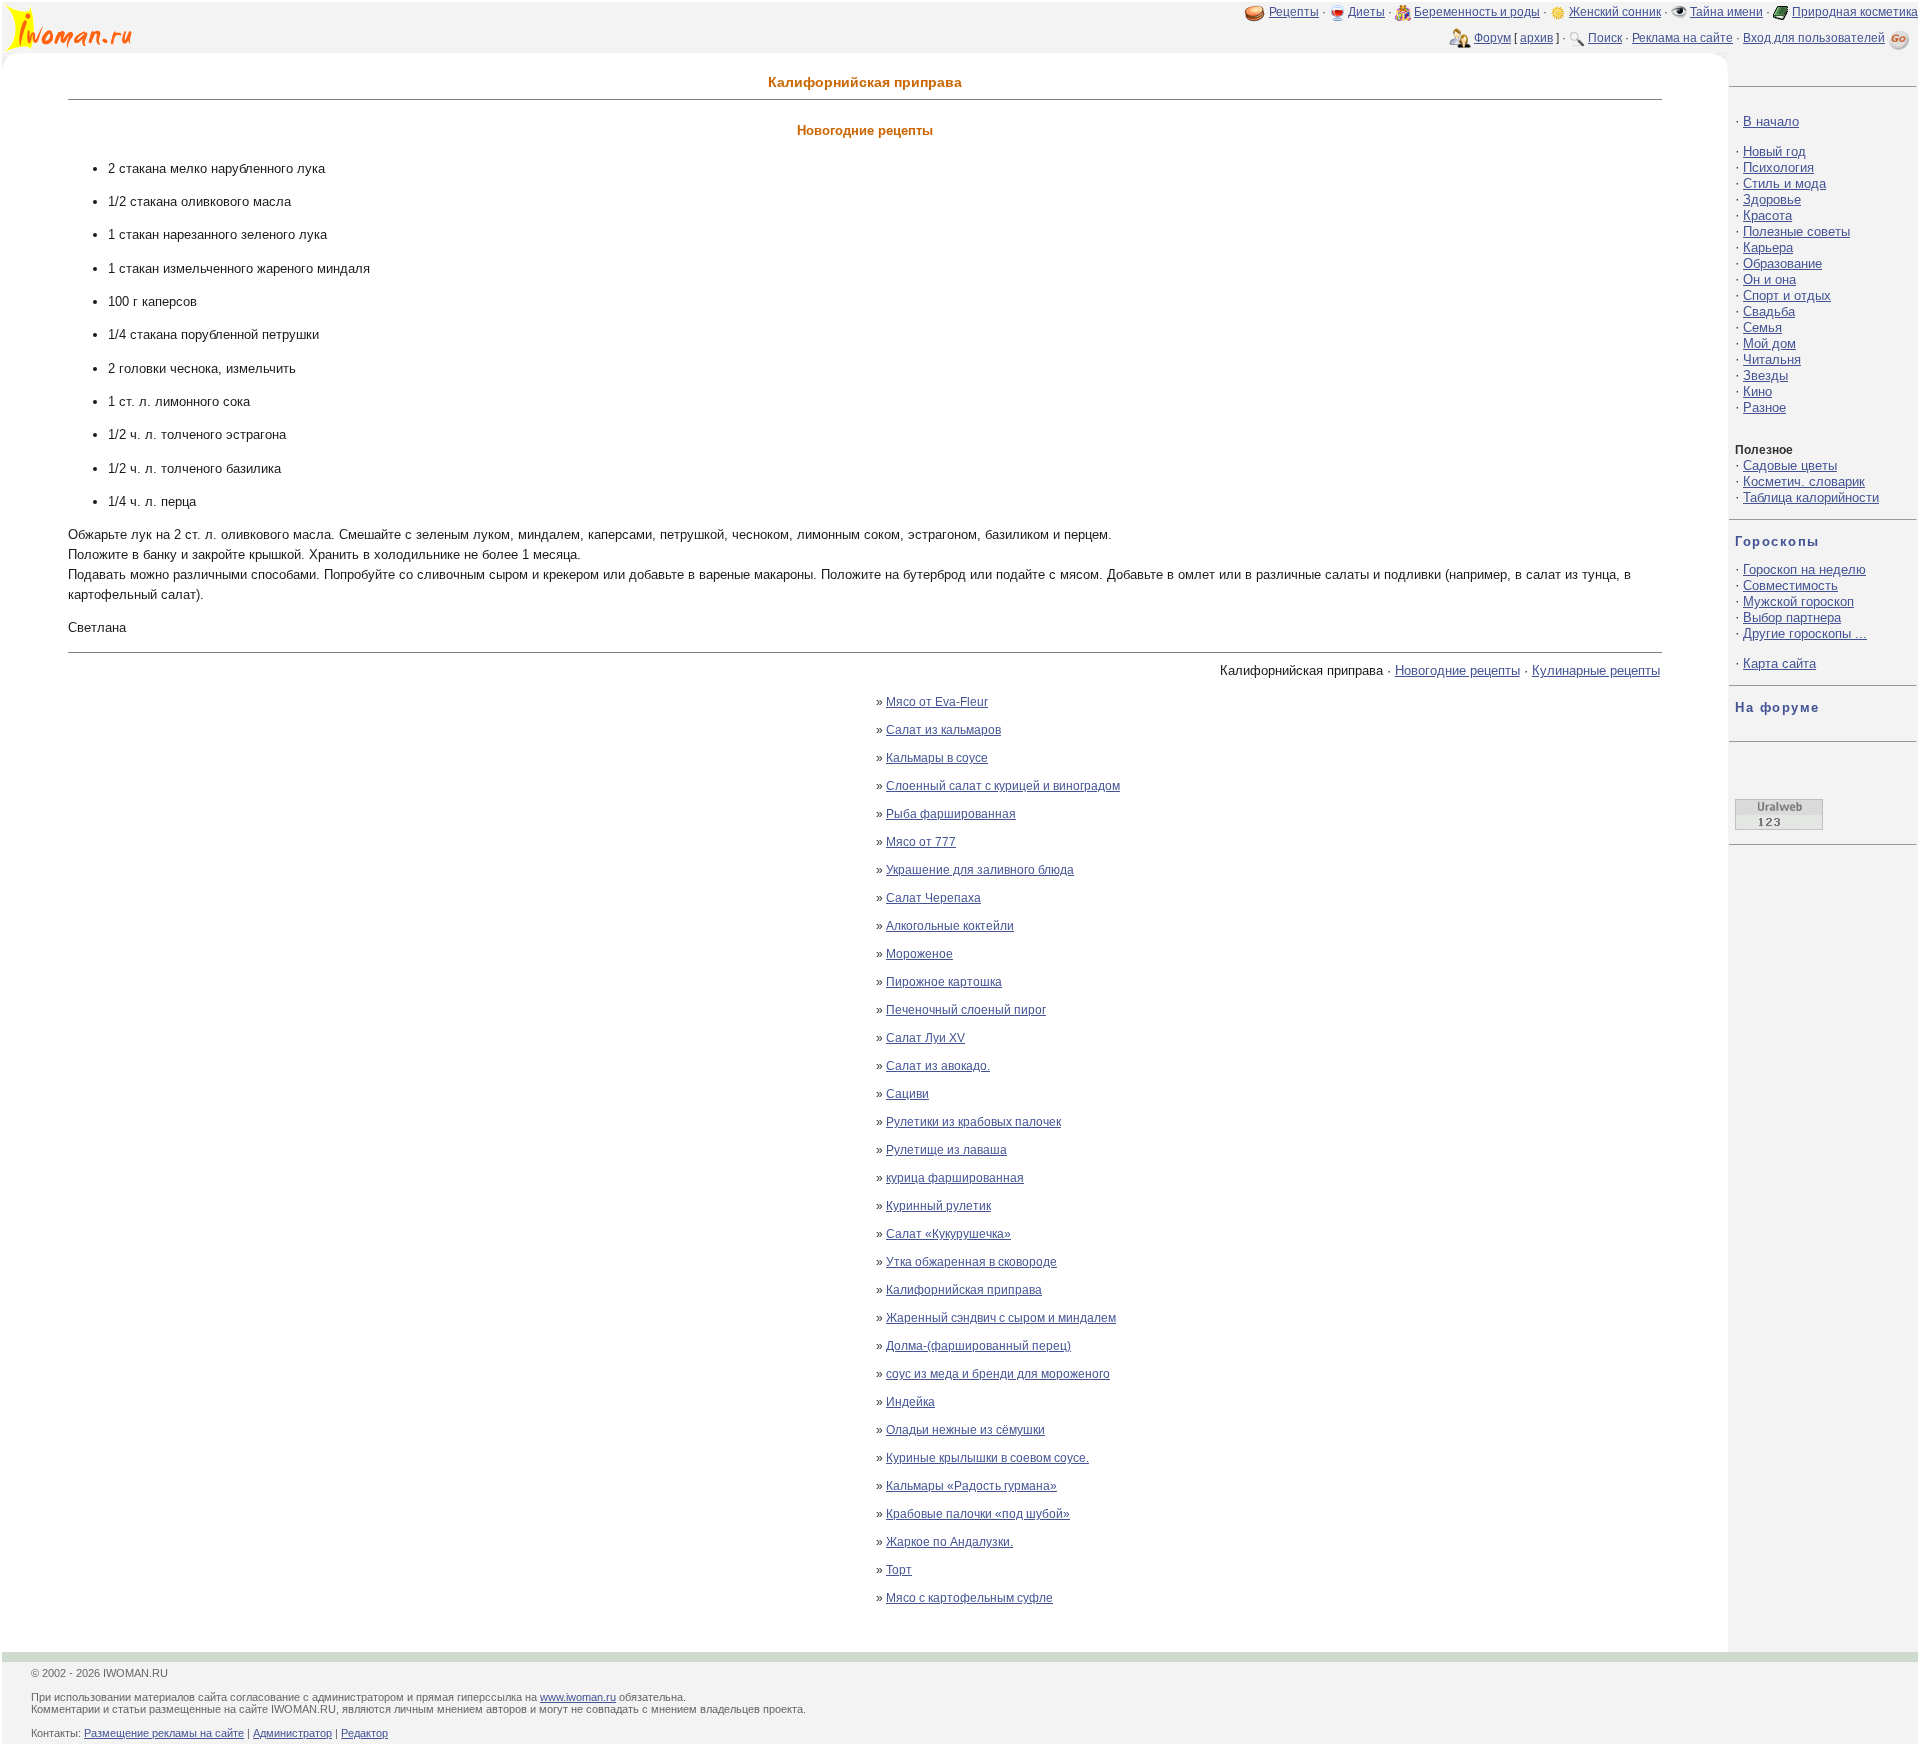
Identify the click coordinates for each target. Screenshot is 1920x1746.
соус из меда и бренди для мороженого (998, 1374)
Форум (1492, 38)
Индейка (910, 1402)
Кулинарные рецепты (1596, 670)
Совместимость (1790, 585)
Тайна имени (1726, 12)
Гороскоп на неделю (1804, 569)
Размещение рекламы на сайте (164, 1733)
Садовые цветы (1790, 465)
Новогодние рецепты (1457, 670)
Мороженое (919, 954)
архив (1536, 38)
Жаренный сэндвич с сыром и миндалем (1001, 1318)
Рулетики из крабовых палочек (973, 1122)
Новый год (1774, 151)
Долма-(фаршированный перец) (978, 1346)
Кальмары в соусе (937, 758)
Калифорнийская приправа (964, 1290)
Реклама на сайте (1682, 38)
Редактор (364, 1733)
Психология (1778, 167)
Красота (1767, 215)
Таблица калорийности (1811, 497)
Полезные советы (1796, 231)
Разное (1764, 407)
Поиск (1605, 38)
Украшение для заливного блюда (980, 870)
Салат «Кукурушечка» (948, 1234)
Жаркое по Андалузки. (949, 1542)
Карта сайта (1779, 663)
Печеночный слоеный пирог (966, 1010)
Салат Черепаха (933, 898)
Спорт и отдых (1787, 295)
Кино (1757, 391)
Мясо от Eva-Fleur (937, 702)
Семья (1762, 327)
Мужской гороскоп (1798, 601)
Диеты (1366, 12)
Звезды (1765, 375)
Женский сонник (1615, 12)
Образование (1782, 263)
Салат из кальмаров (943, 730)
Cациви (907, 1094)
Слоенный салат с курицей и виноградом (1003, 786)
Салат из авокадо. (938, 1066)
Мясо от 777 (921, 842)
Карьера (1768, 247)
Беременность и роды (1477, 12)
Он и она (1769, 279)
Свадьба (1769, 311)
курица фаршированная (955, 1178)
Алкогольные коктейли (950, 926)
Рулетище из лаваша (946, 1150)
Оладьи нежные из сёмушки (965, 1430)
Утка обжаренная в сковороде (971, 1262)
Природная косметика (1855, 12)
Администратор (292, 1733)
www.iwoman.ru (578, 1697)
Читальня (1772, 359)
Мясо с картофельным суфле (969, 1598)
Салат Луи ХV (925, 1038)
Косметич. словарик (1804, 481)
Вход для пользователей (1814, 38)
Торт (899, 1570)
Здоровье (1772, 199)
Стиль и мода (1784, 183)
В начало (1771, 121)
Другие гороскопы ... (1805, 633)
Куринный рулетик (938, 1206)
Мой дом (1769, 343)
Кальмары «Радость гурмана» (971, 1486)
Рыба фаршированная (951, 814)
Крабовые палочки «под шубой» (978, 1514)
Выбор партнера (1792, 617)
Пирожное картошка (944, 982)
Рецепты (1294, 12)
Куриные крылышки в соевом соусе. (987, 1458)
